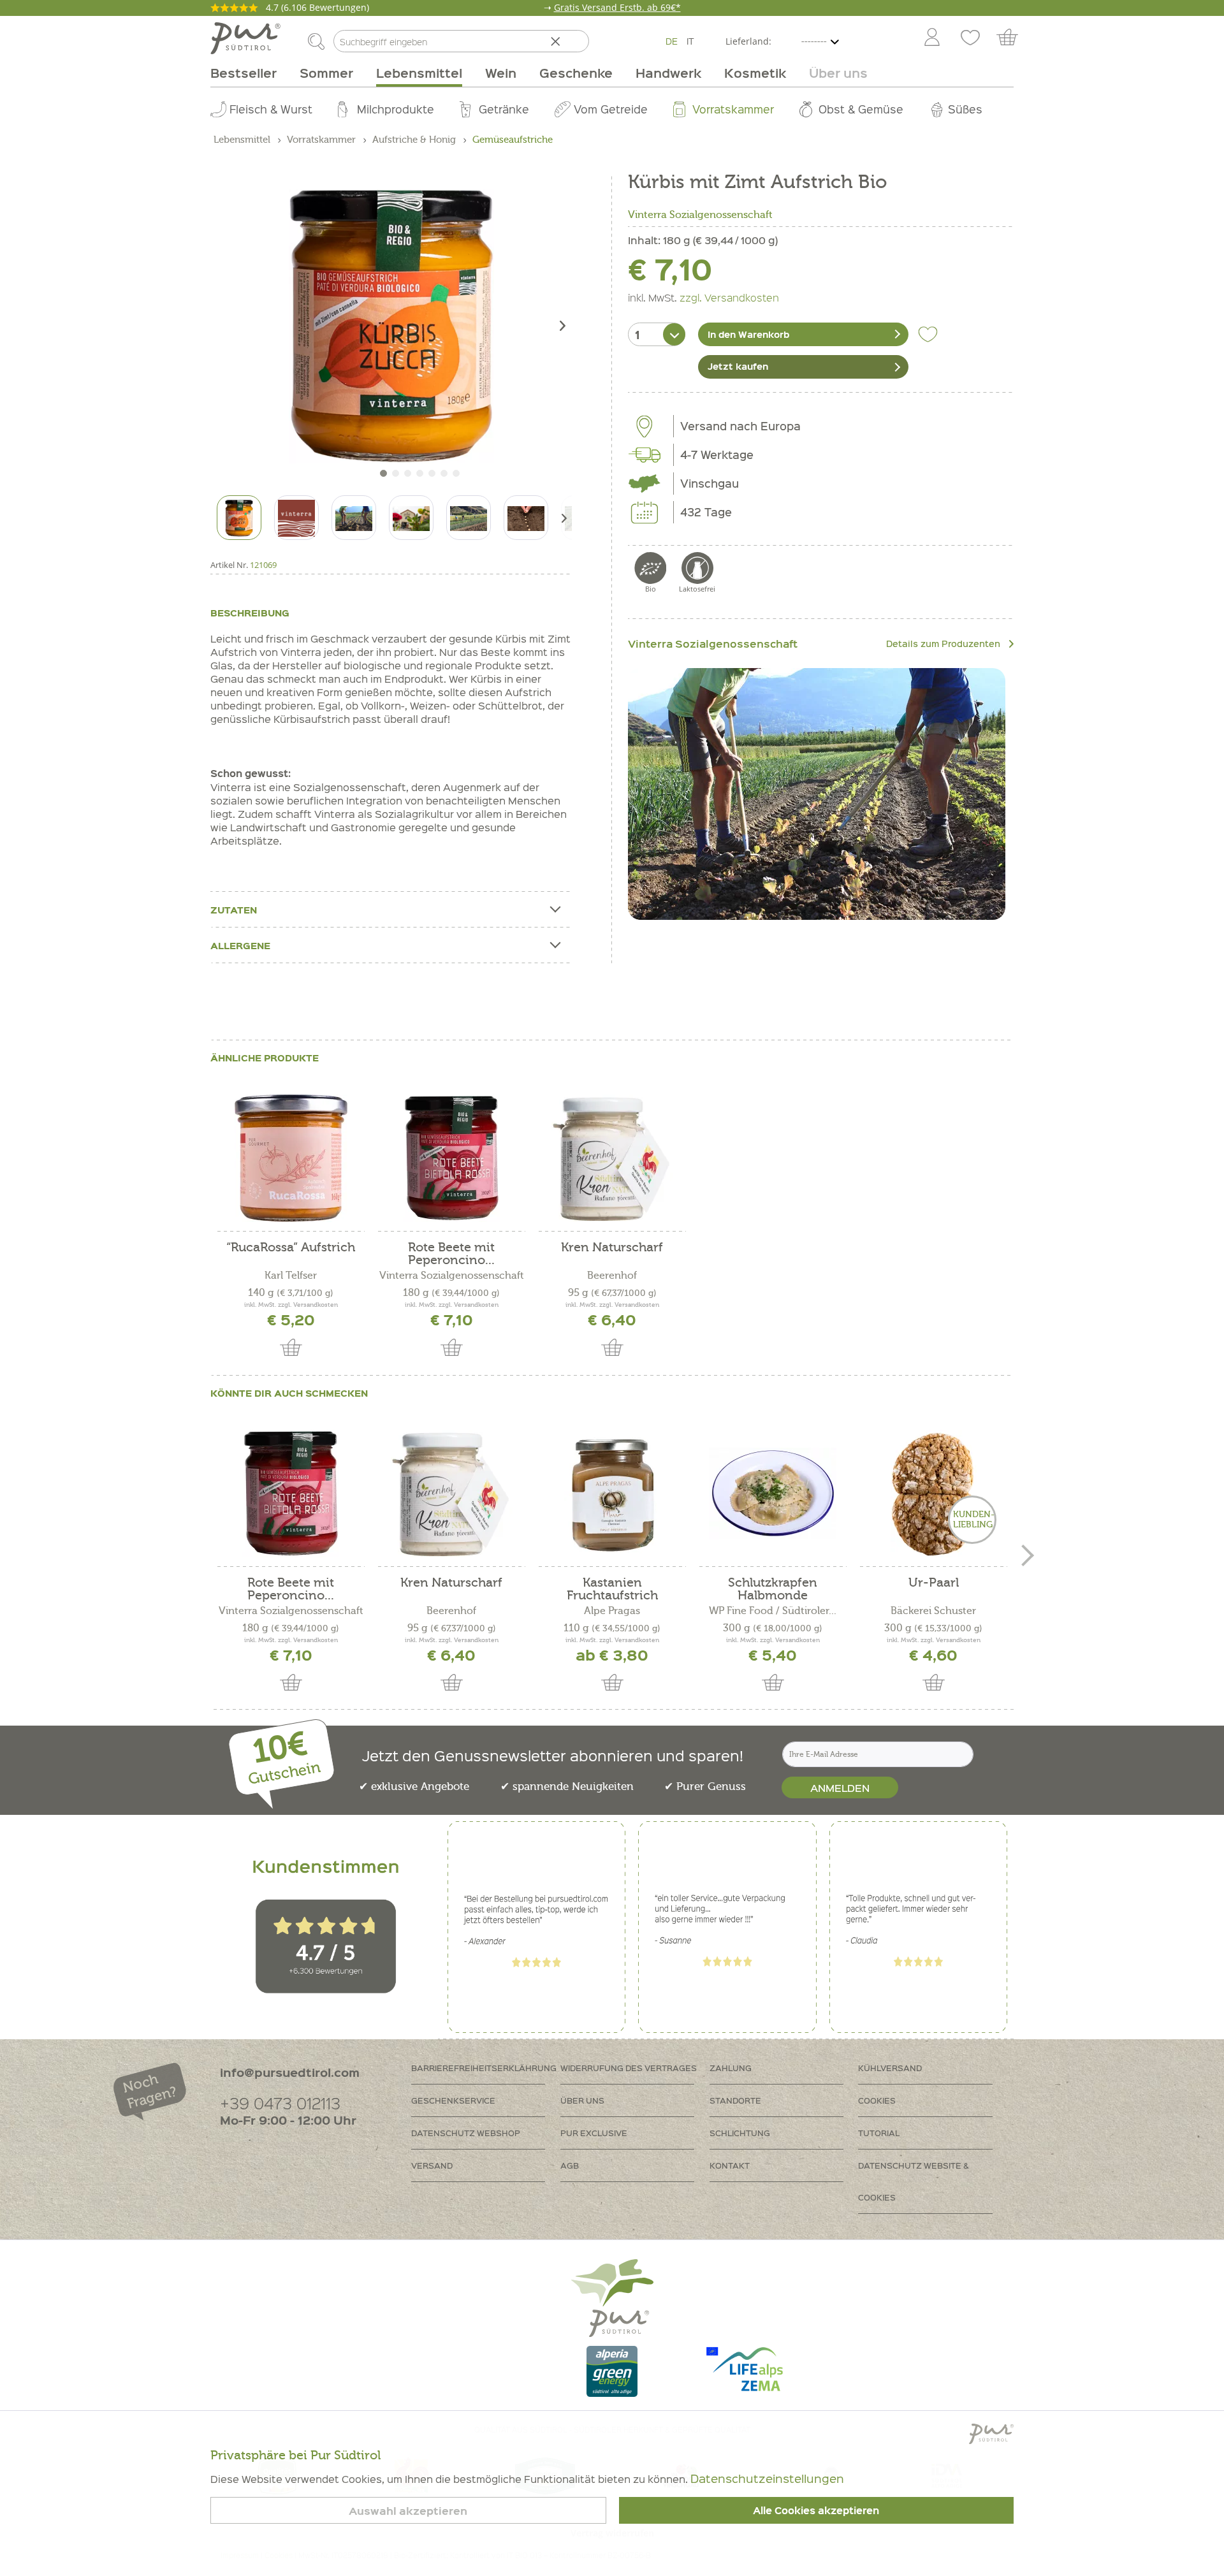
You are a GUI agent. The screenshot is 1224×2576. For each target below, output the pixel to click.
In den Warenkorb (748, 334)
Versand (432, 2165)
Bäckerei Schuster (933, 1611)
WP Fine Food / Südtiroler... (773, 1611)
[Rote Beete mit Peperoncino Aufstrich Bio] (451, 1158)
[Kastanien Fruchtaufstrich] (612, 1494)
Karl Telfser (291, 1276)
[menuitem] (931, 38)
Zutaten (234, 910)
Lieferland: (748, 41)
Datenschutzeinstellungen (767, 2478)
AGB (570, 2165)
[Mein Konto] (932, 38)
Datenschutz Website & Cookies (914, 2181)
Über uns (582, 2100)
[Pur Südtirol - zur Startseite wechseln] (245, 38)
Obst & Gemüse (861, 109)
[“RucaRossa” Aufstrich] (291, 1158)
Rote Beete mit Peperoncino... (451, 1254)
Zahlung (731, 2068)
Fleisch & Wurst (271, 109)
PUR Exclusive (594, 2133)
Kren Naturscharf (612, 1248)
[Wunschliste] (970, 38)
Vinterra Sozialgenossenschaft (700, 215)
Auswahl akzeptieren (408, 2511)
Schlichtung (740, 2133)
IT (690, 41)
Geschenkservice (453, 2100)
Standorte (735, 2100)
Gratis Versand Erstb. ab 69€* (617, 7)
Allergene (240, 945)
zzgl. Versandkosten (729, 297)
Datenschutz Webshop (466, 2133)
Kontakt (730, 2165)
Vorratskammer (733, 109)
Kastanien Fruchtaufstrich (612, 1589)
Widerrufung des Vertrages (629, 2068)
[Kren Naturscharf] (612, 1158)
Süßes (965, 109)
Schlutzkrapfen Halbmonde (773, 1589)
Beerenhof (612, 1276)
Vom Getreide (611, 109)
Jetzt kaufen (738, 366)
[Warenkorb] (1013, 38)
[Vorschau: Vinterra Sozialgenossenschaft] (296, 518)
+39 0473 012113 (280, 2103)
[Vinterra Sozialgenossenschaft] (817, 794)
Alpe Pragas (612, 1611)
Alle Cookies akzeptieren (816, 2510)
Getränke (504, 109)
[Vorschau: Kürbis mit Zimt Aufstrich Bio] (239, 518)
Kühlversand (890, 2068)
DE (672, 41)
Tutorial (879, 2133)
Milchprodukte (396, 109)
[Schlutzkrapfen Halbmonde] (773, 1494)
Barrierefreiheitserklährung (484, 2068)
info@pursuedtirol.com (290, 2072)
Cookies (877, 2100)
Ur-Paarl (934, 1583)
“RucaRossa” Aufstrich (291, 1248)
